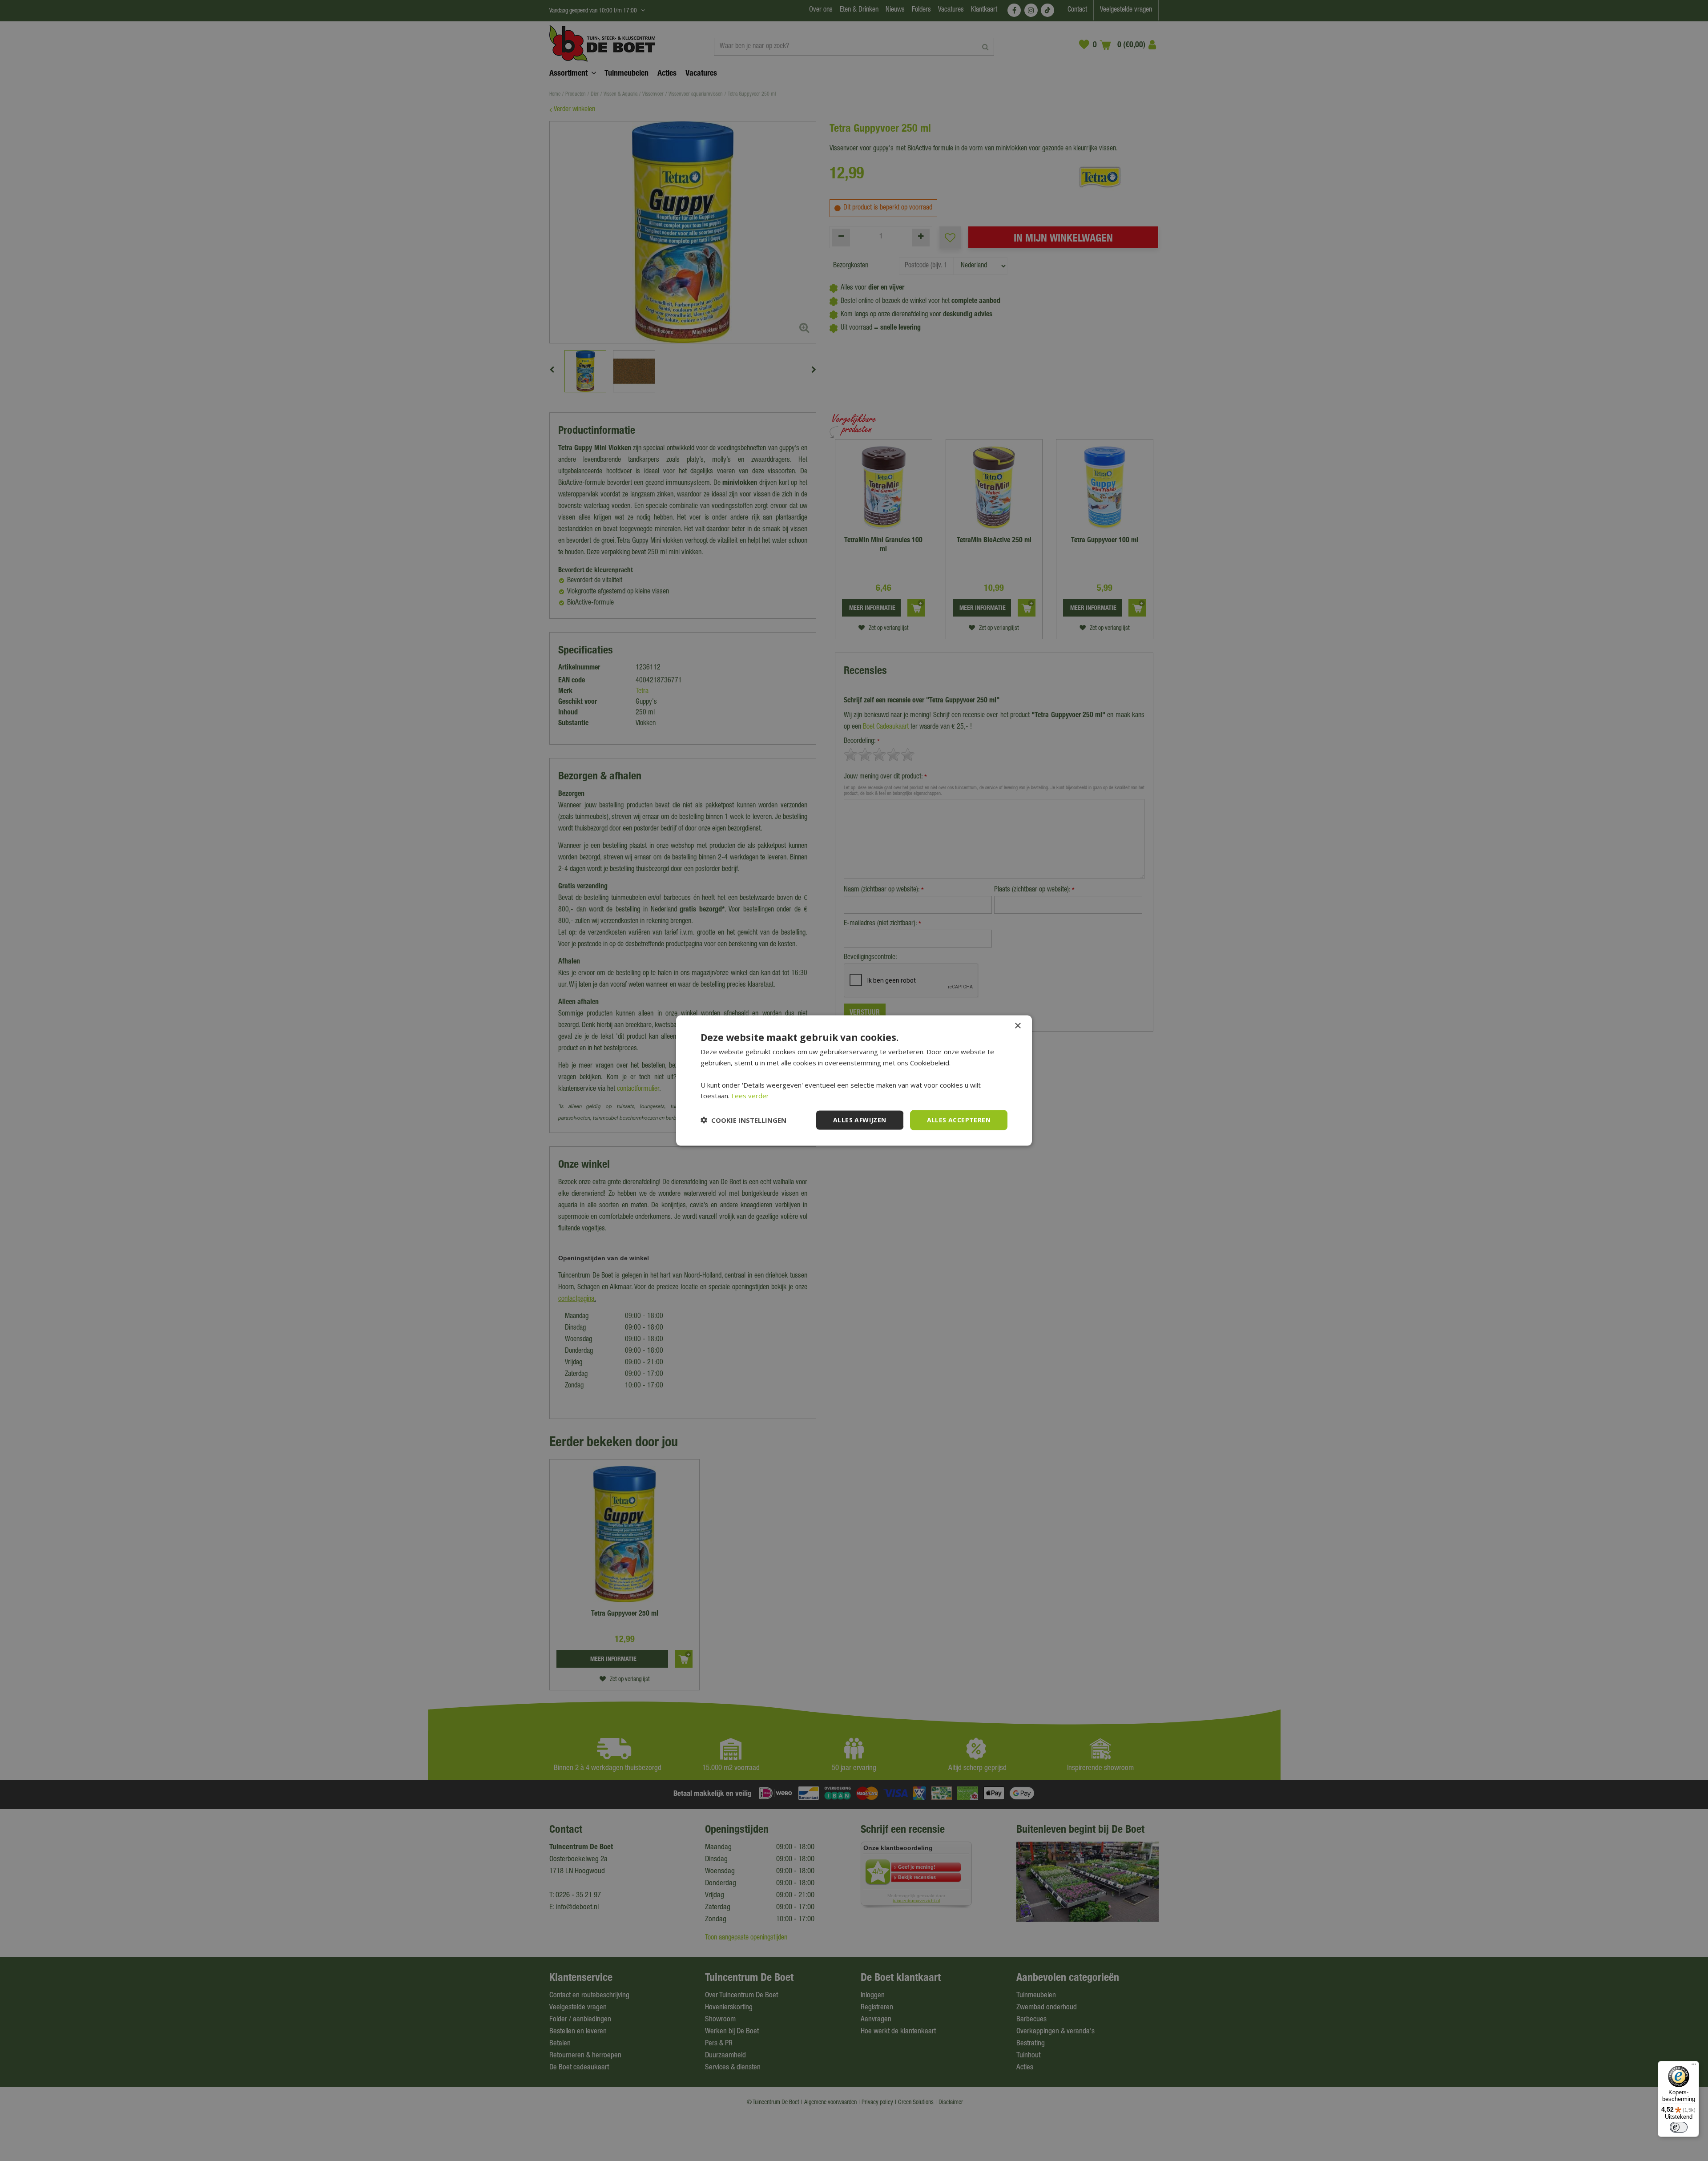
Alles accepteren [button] (959, 1120)
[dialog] (854, 1081)
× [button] (1017, 1026)
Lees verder (750, 1096)
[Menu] (1694, 2066)
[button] (743, 1120)
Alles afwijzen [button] (860, 1120)
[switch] (1679, 2127)
